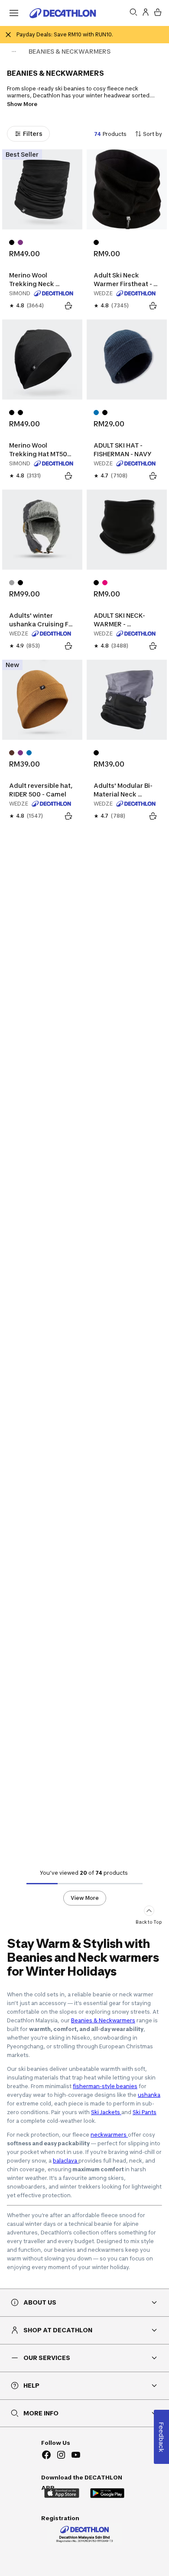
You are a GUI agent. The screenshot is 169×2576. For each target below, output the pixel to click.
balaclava (66, 2161)
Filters (33, 134)
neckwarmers (109, 2135)
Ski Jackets (106, 2112)
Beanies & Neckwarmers (103, 2020)
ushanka (149, 2095)
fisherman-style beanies (105, 2086)
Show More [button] (22, 104)
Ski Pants (145, 2112)
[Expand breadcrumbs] (14, 52)
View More (85, 1898)
